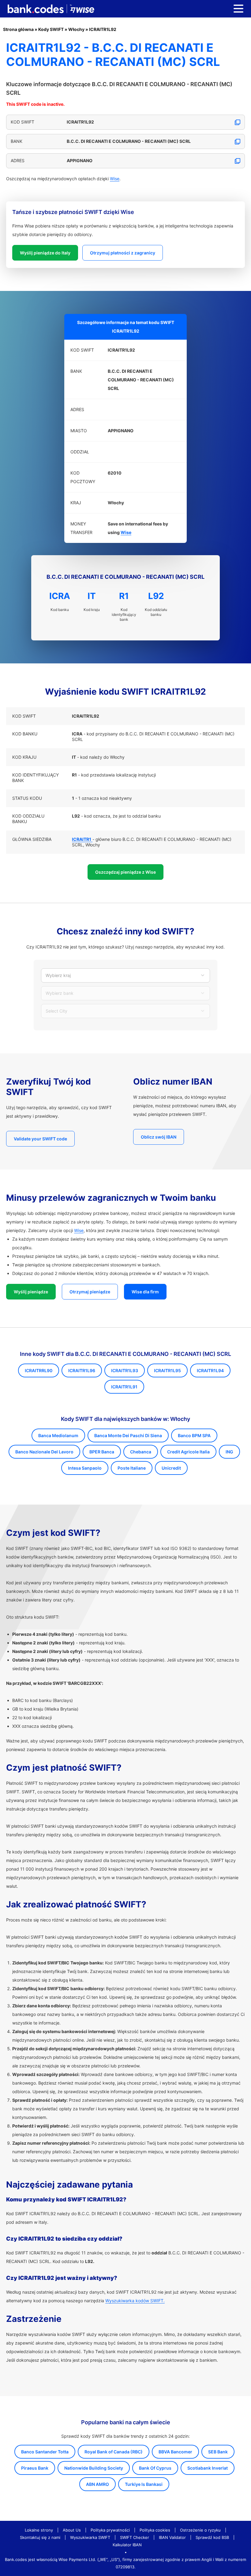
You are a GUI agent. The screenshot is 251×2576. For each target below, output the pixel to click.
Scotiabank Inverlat (208, 2468)
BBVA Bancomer (175, 2452)
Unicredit (171, 1468)
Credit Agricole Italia (188, 1452)
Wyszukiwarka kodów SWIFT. (135, 2301)
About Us (72, 2530)
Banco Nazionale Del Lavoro (44, 1452)
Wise (115, 179)
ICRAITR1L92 (103, 29)
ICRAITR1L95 (167, 1370)
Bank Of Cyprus (155, 2468)
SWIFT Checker (135, 2537)
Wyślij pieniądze (31, 1292)
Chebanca (141, 1452)
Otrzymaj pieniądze (90, 1292)
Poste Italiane (132, 1468)
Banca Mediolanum (58, 1435)
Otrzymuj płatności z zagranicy (123, 253)
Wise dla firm (145, 1292)
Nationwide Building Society (94, 2468)
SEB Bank (218, 2452)
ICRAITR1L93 (125, 1370)
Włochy (76, 29)
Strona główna (18, 29)
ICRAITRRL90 (39, 1370)
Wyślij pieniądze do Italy (45, 253)
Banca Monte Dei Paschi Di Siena (128, 1435)
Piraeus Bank (35, 2468)
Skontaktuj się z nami (40, 2537)
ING (229, 1452)
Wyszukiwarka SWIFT (90, 2537)
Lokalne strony (39, 2530)
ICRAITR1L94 (210, 1370)
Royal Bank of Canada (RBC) (114, 2452)
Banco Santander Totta (45, 2452)
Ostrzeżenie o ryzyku (200, 2530)
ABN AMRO (97, 2484)
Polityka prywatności (110, 2530)
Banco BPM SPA (194, 1435)
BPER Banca (102, 1452)
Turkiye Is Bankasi (144, 2484)
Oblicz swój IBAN (159, 1137)
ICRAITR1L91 (124, 1387)
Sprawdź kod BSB (212, 2537)
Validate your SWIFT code (40, 1139)
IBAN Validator (172, 2537)
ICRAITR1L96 (82, 1370)
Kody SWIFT (51, 29)
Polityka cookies (155, 2530)
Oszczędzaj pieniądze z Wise (125, 872)
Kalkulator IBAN (127, 2545)
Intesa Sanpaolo (85, 1468)
